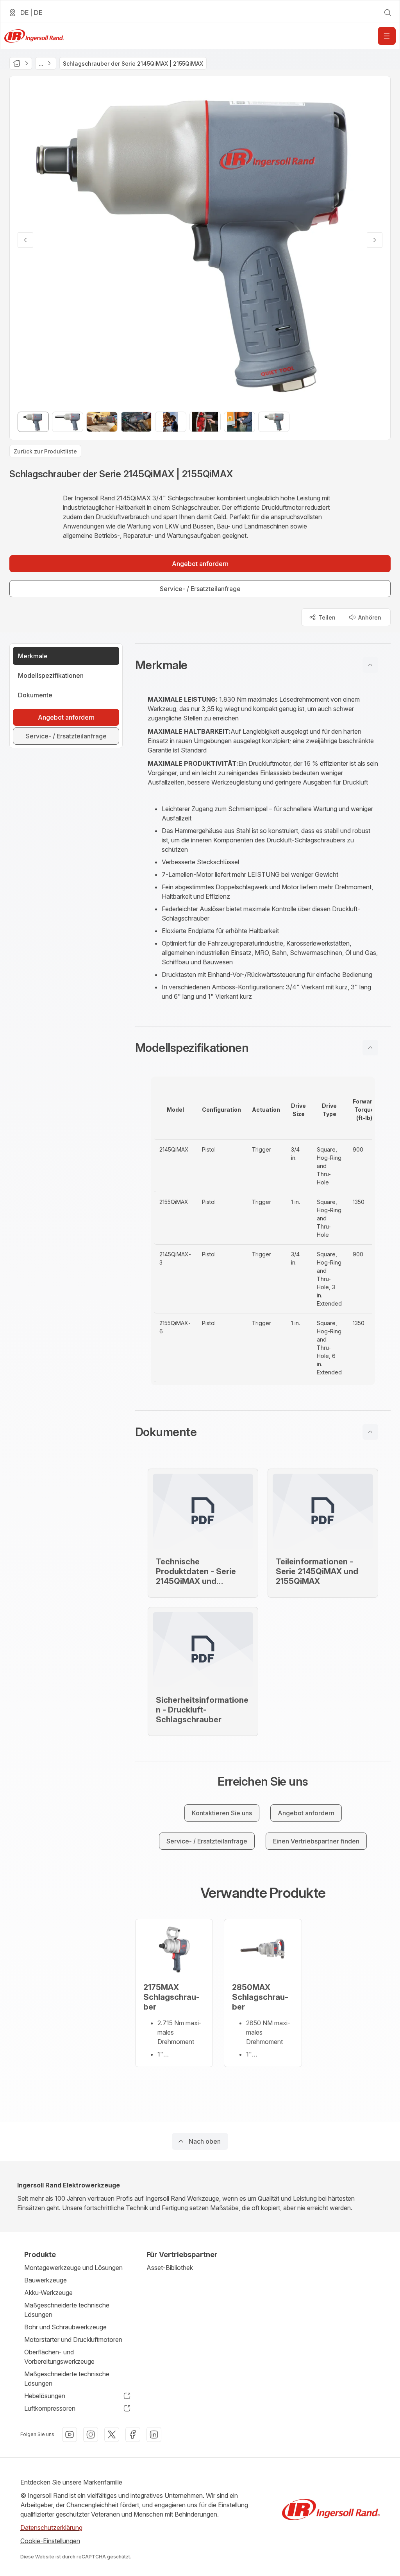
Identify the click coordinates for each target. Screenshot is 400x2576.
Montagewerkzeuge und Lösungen (73, 2268)
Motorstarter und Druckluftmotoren (73, 2340)
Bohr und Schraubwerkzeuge (65, 2327)
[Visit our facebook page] (133, 2434)
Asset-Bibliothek (170, 2268)
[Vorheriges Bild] (25, 240)
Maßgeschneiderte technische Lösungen (67, 2310)
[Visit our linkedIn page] (154, 2434)
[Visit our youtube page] (70, 2434)
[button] (263, 665)
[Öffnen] (387, 36)
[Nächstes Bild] (375, 240)
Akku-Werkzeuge (48, 2293)
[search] (387, 13)
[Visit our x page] (112, 2434)
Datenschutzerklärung (51, 2528)
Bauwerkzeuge (46, 2280)
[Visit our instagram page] (91, 2434)
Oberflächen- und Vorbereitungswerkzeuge (59, 2357)
